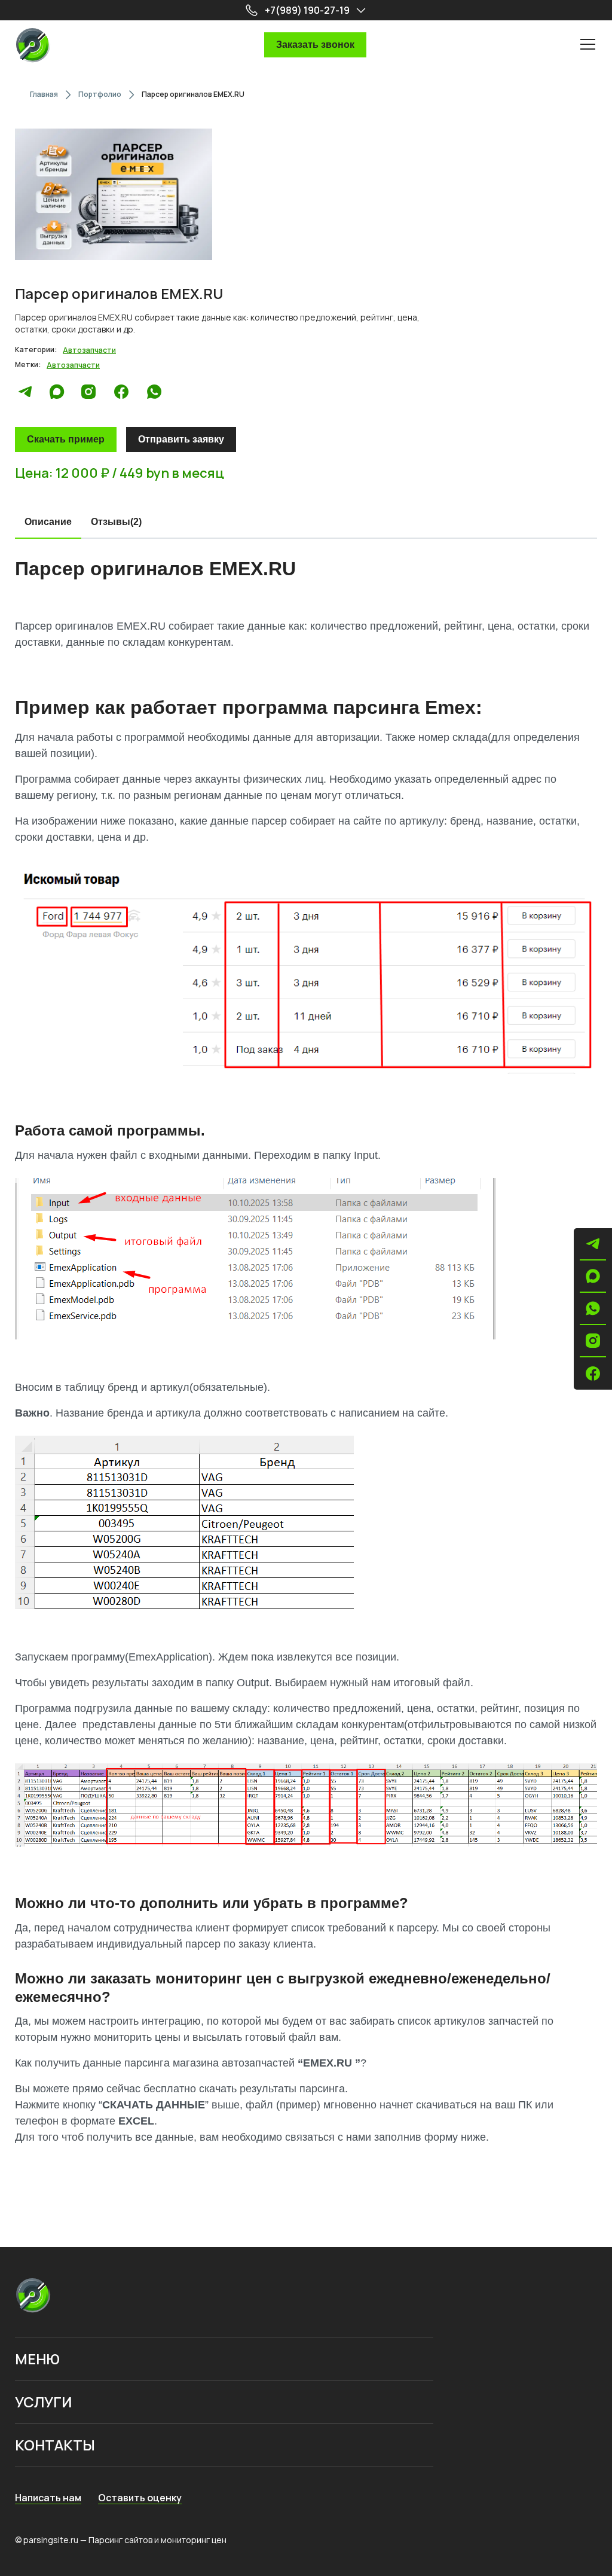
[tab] (48, 523)
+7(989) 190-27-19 (307, 10)
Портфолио (100, 94)
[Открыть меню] (588, 44)
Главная (44, 94)
